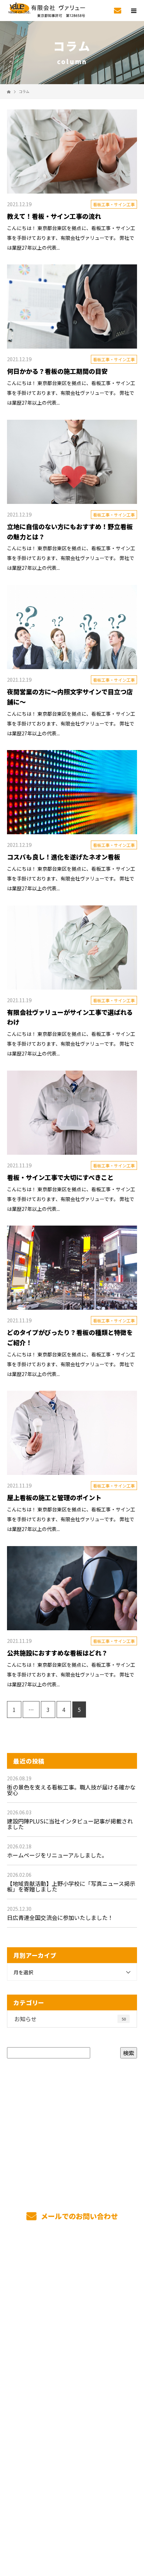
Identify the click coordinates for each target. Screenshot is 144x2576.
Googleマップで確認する (72, 2480)
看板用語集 (72, 2392)
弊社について (72, 2326)
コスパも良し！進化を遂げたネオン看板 (64, 857)
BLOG (72, 2425)
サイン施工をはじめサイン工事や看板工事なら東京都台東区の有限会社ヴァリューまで (72, 2518)
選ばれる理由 (72, 2293)
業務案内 (72, 2276)
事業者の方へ (72, 2342)
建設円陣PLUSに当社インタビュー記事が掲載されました (70, 1824)
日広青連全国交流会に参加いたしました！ (60, 1917)
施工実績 (72, 2309)
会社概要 (72, 2359)
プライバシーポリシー (72, 2528)
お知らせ (70, 2019)
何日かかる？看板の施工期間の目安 (57, 371)
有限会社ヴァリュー (72, 2441)
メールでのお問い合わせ (78, 2216)
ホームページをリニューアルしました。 (57, 1855)
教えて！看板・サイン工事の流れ (54, 216)
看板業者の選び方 (72, 2375)
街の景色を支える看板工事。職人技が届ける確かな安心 (71, 1790)
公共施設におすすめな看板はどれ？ (57, 1653)
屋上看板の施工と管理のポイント (54, 1497)
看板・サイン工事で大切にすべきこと (60, 1177)
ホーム (72, 2260)
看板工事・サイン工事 (114, 204)
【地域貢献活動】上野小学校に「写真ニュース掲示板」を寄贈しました (71, 1886)
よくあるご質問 (72, 2408)
